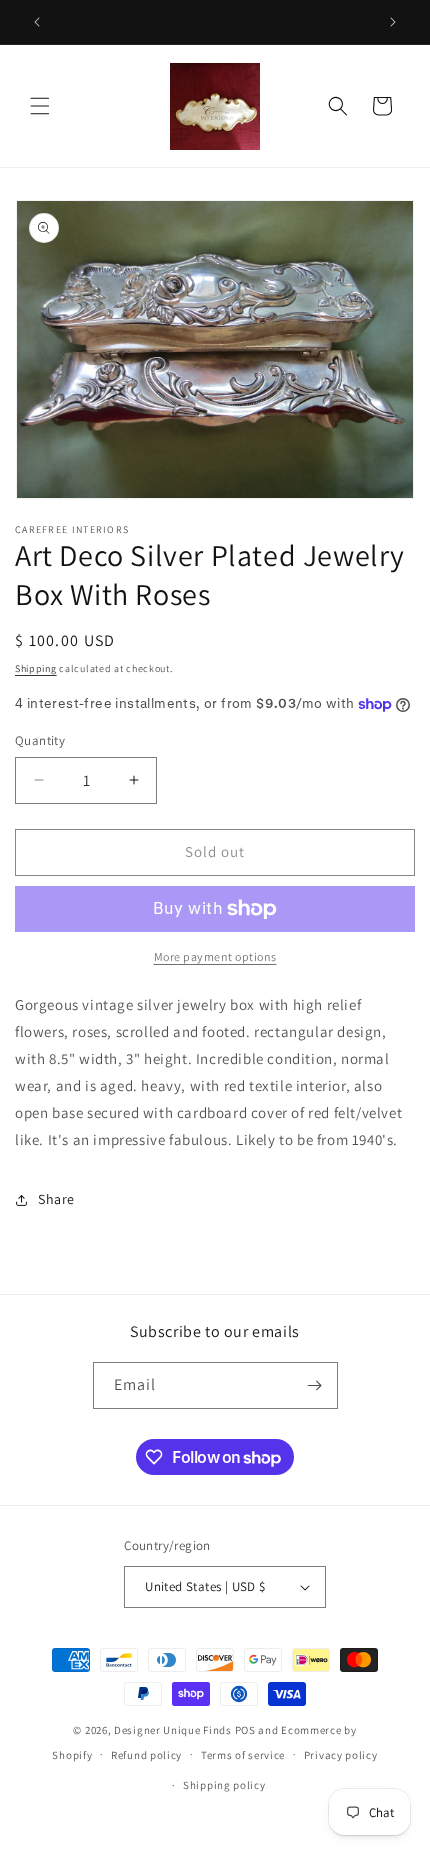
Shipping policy (224, 1785)
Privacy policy (341, 1755)
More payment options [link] (215, 956)
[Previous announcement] (37, 22)
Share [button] (56, 1199)
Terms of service (243, 1755)
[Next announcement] (393, 22)
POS (245, 1730)
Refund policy (146, 1755)
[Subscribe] (315, 1385)
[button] (40, 106)
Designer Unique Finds (174, 1730)
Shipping (36, 668)
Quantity (40, 740)
